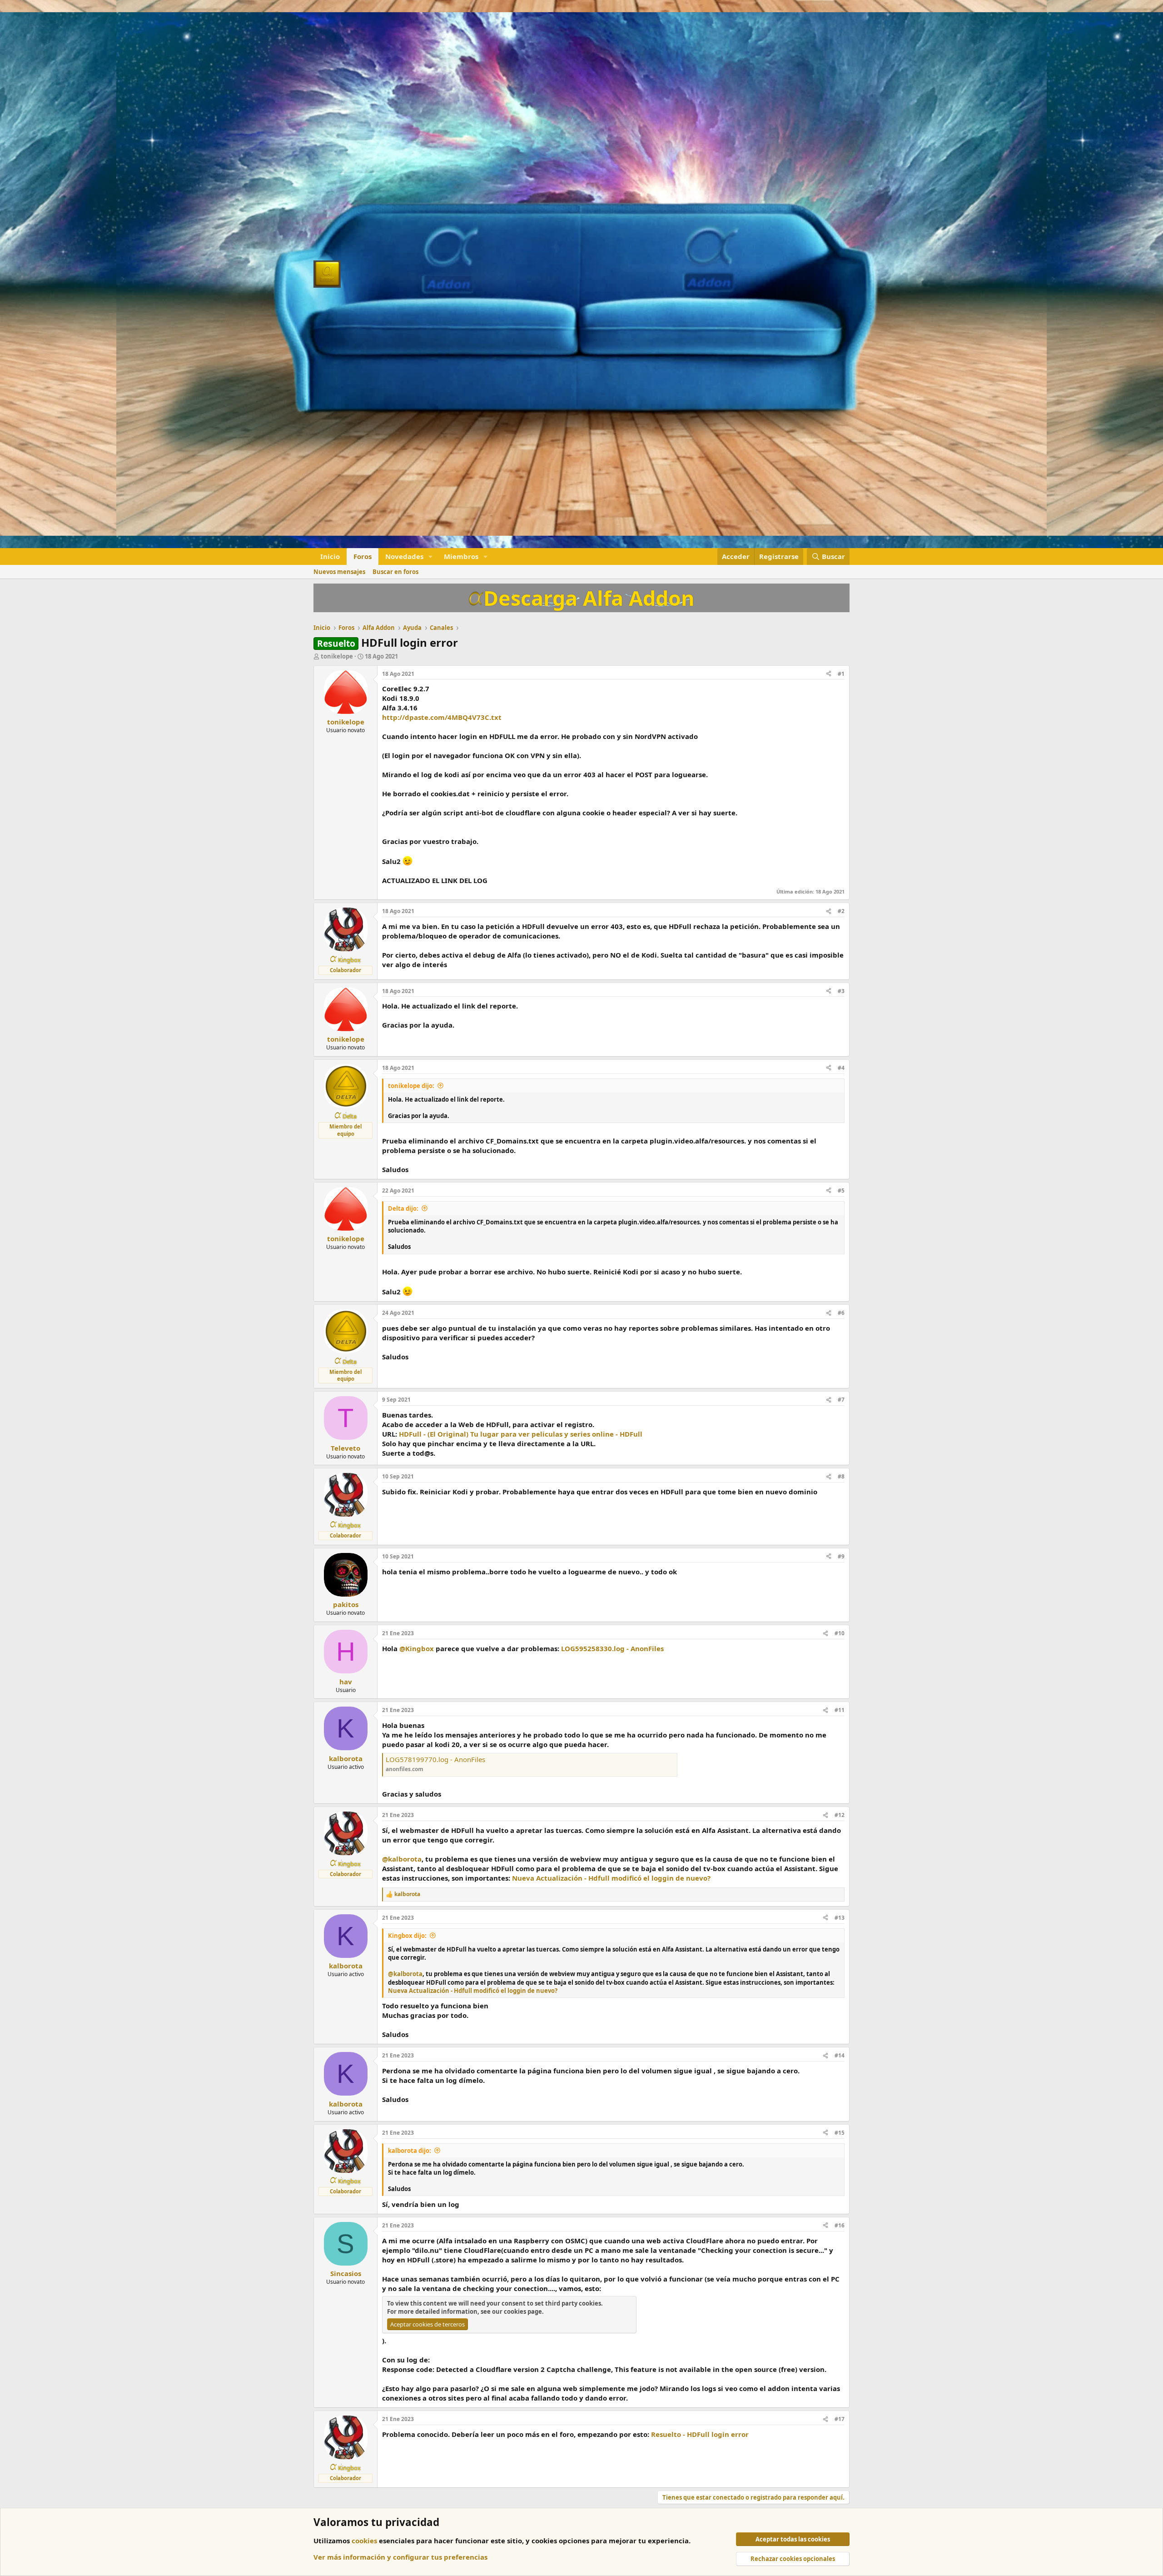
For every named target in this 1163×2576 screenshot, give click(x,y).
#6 (841, 1313)
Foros (363, 556)
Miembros (461, 556)
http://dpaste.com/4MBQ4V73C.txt (442, 717)
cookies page (523, 2311)
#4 (841, 1068)
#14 (840, 2055)
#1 (841, 674)
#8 (841, 1476)
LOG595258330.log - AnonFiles (612, 1648)
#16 (840, 2225)
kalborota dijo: (410, 2151)
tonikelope (337, 656)
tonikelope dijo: (411, 1086)
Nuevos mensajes (339, 572)
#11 (840, 1710)
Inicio (330, 556)
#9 (841, 1556)
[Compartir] (829, 674)
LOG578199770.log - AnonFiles (435, 1759)
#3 (841, 991)
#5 (841, 1191)
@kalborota (402, 1859)
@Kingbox (417, 1648)
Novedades (404, 556)
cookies (364, 2541)
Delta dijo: (403, 1208)
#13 (840, 1918)
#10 (840, 1633)
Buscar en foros (395, 572)
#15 (840, 2133)
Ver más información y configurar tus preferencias (400, 2557)
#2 (841, 911)
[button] (431, 557)
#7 (841, 1400)
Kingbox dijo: (407, 1936)
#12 (840, 1815)
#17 (840, 2419)
